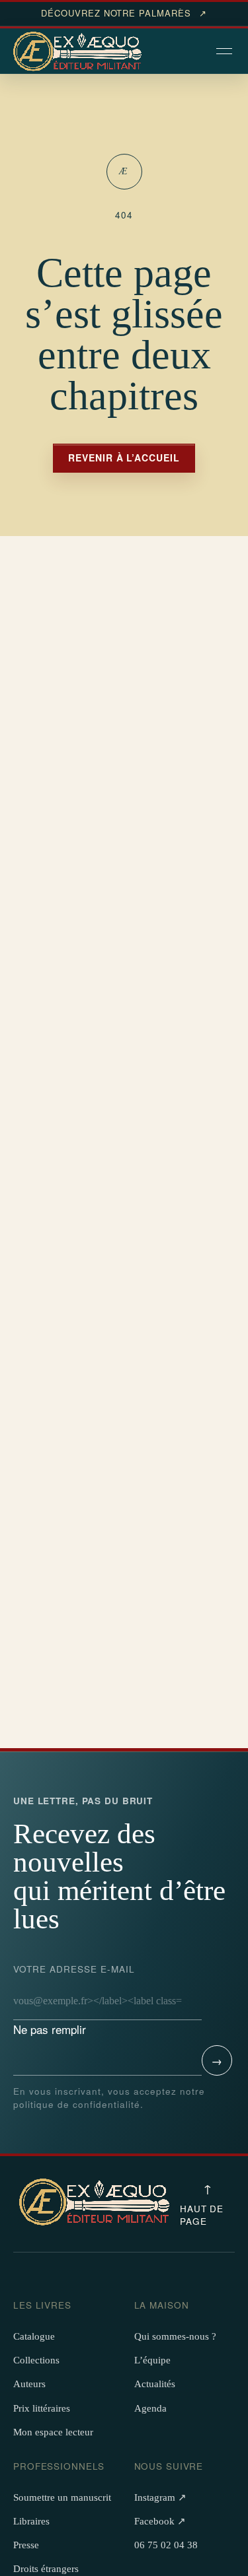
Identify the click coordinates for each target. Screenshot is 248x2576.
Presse (26, 2545)
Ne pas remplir (74, 2000)
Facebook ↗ (160, 2521)
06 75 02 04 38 (166, 2545)
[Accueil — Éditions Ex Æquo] (79, 52)
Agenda (150, 2408)
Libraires (31, 2521)
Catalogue (34, 2336)
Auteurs (29, 2384)
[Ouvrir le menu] (226, 52)
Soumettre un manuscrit (62, 2497)
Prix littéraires (42, 2408)
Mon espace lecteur (53, 2432)
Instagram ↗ (160, 2497)
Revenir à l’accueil (124, 458)
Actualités (155, 2384)
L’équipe (152, 2360)
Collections (36, 2360)
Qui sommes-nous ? (175, 2336)
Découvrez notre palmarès (124, 13)
